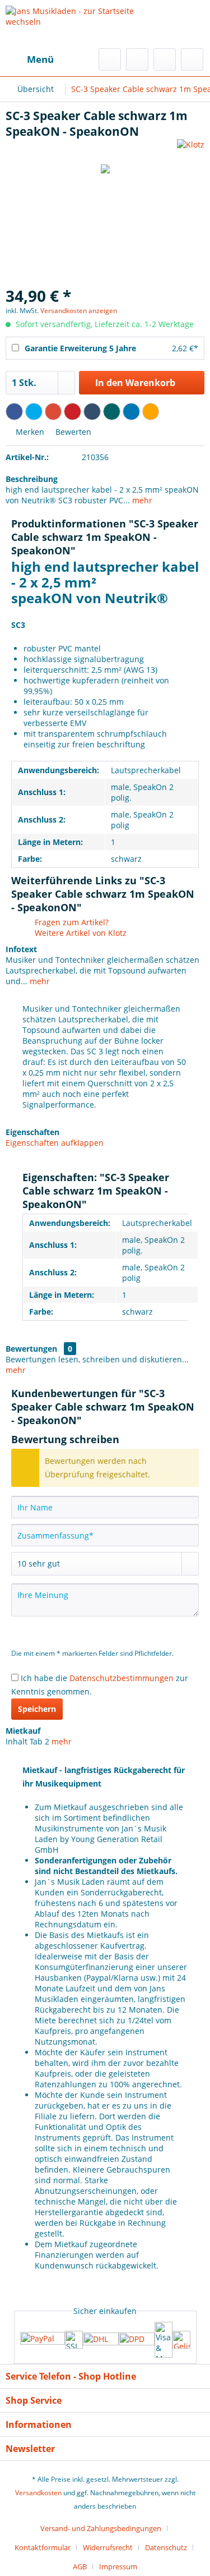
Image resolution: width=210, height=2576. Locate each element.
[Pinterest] (73, 412)
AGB (80, 2566)
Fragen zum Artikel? (71, 922)
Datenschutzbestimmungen (122, 1678)
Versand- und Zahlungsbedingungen (101, 2528)
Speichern (37, 1709)
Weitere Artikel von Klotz (80, 933)
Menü (40, 59)
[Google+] (53, 412)
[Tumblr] (92, 412)
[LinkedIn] (131, 412)
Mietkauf (23, 1731)
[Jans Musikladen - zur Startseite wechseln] (87, 24)
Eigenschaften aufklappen (55, 1143)
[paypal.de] (43, 2339)
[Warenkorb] (192, 59)
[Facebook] (14, 412)
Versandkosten (38, 2493)
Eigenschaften (32, 1132)
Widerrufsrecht (108, 2547)
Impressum (118, 2566)
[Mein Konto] (165, 59)
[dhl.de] (101, 2340)
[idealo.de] (181, 2340)
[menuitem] (30, 59)
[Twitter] (34, 412)
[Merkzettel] (137, 59)
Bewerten (72, 432)
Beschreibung (32, 479)
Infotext (21, 949)
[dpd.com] (137, 2340)
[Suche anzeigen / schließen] (110, 59)
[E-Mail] (151, 412)
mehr (141, 500)
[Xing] (112, 412)
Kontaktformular (43, 2547)
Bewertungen (31, 1349)
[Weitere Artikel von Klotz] (191, 149)
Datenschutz (166, 2547)
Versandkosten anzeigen (79, 311)
